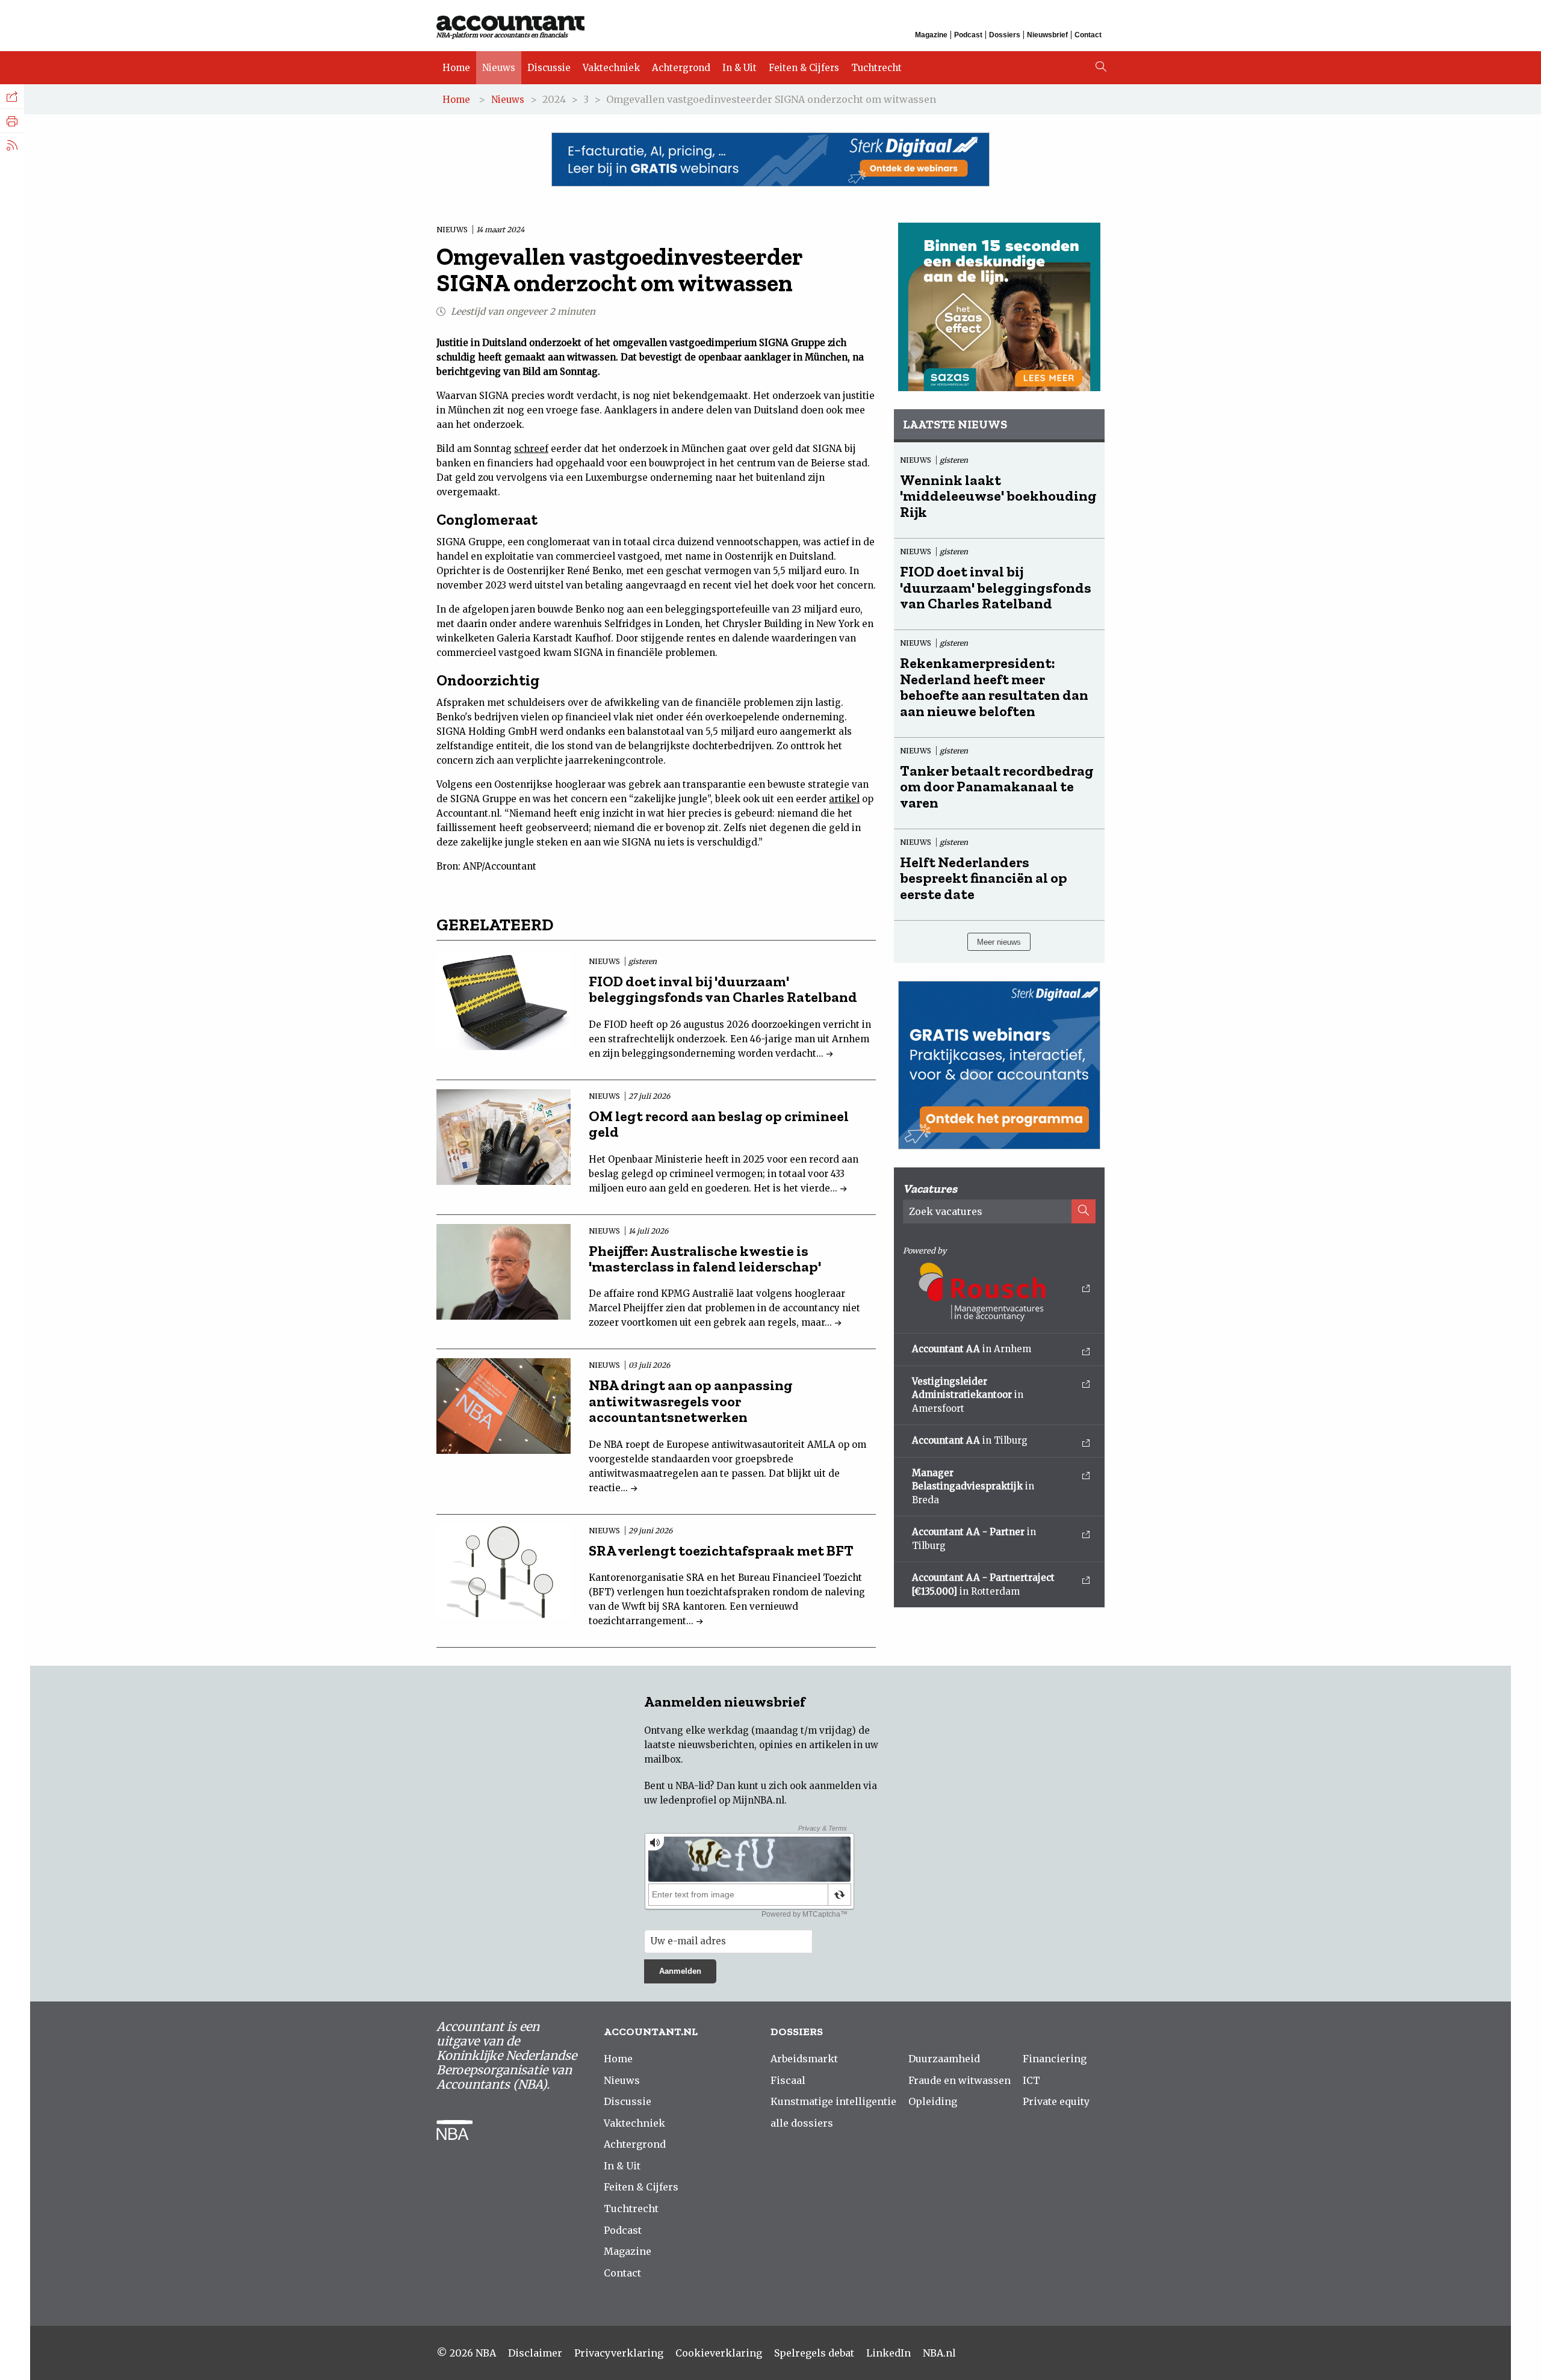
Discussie (549, 68)
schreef (531, 449)
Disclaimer (535, 2353)
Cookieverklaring (719, 2353)
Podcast (968, 35)
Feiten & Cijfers (804, 68)
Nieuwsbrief (1047, 35)
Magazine (931, 35)
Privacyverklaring (619, 2353)
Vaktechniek (611, 68)
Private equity (1056, 2101)
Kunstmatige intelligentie (833, 2101)
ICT (1031, 2080)
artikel (844, 799)
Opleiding (933, 2101)
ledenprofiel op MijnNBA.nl (722, 1800)
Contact (1088, 35)
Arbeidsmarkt (804, 2059)
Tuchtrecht (876, 68)
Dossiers (1005, 35)
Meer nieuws (999, 942)
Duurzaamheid (944, 2059)
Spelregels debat (814, 2353)
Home (456, 68)
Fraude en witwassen (960, 2080)
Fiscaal (788, 2080)
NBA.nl (939, 2353)
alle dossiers (802, 2123)
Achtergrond (681, 68)
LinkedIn (888, 2353)
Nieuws (499, 68)
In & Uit (739, 68)
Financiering (1055, 2059)
